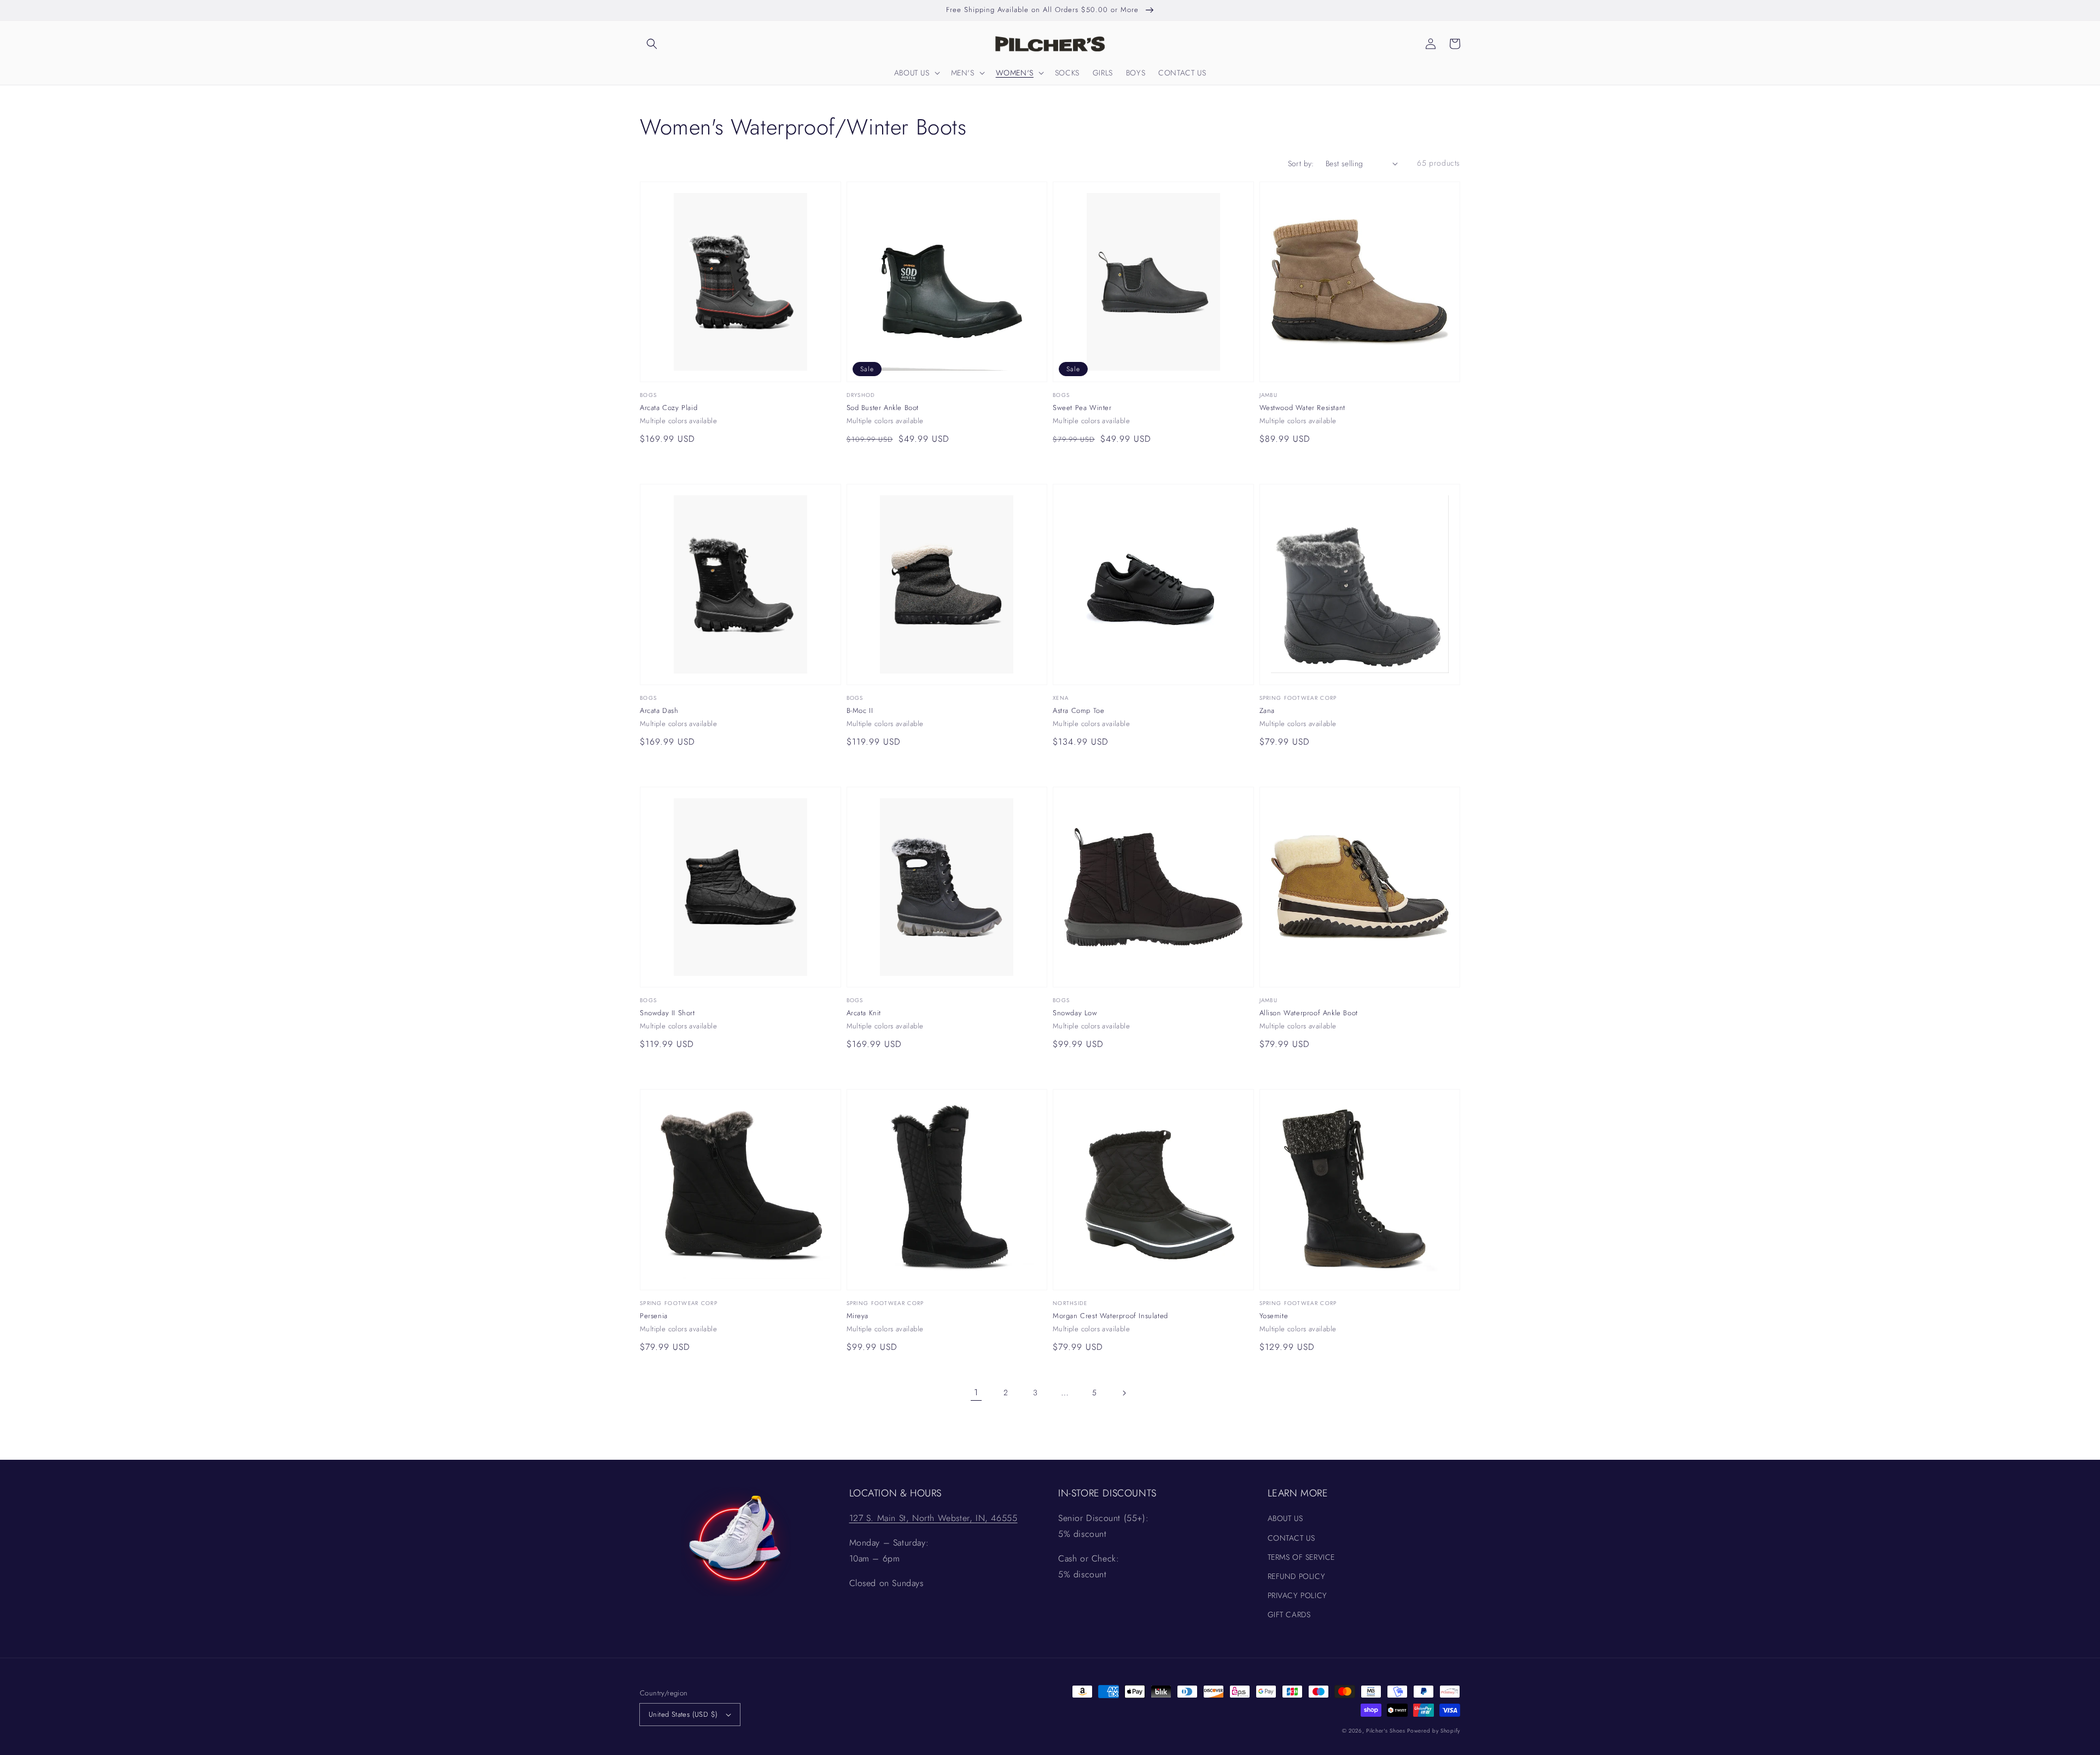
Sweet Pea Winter (1082, 408)
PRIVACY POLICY (1297, 1595)
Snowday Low (1075, 1013)
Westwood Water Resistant (1302, 408)
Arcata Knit (864, 1013)
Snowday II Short (667, 1013)
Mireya (858, 1316)
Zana (1267, 711)
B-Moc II (860, 711)
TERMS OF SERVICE (1302, 1557)
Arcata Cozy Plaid (669, 408)
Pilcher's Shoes (1387, 1731)
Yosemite (1274, 1316)
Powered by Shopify (1434, 1731)
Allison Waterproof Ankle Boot (1309, 1013)
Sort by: (1301, 163)
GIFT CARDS (1289, 1614)
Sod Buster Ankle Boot (883, 408)
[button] (652, 44)
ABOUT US (1285, 1518)
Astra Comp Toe (1078, 711)
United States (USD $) (683, 1714)
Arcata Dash (659, 711)
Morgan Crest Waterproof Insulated (1110, 1316)
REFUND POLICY (1297, 1576)
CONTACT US (1291, 1538)
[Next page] (1124, 1393)
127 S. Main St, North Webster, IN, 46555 (934, 1518)
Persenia (654, 1316)
